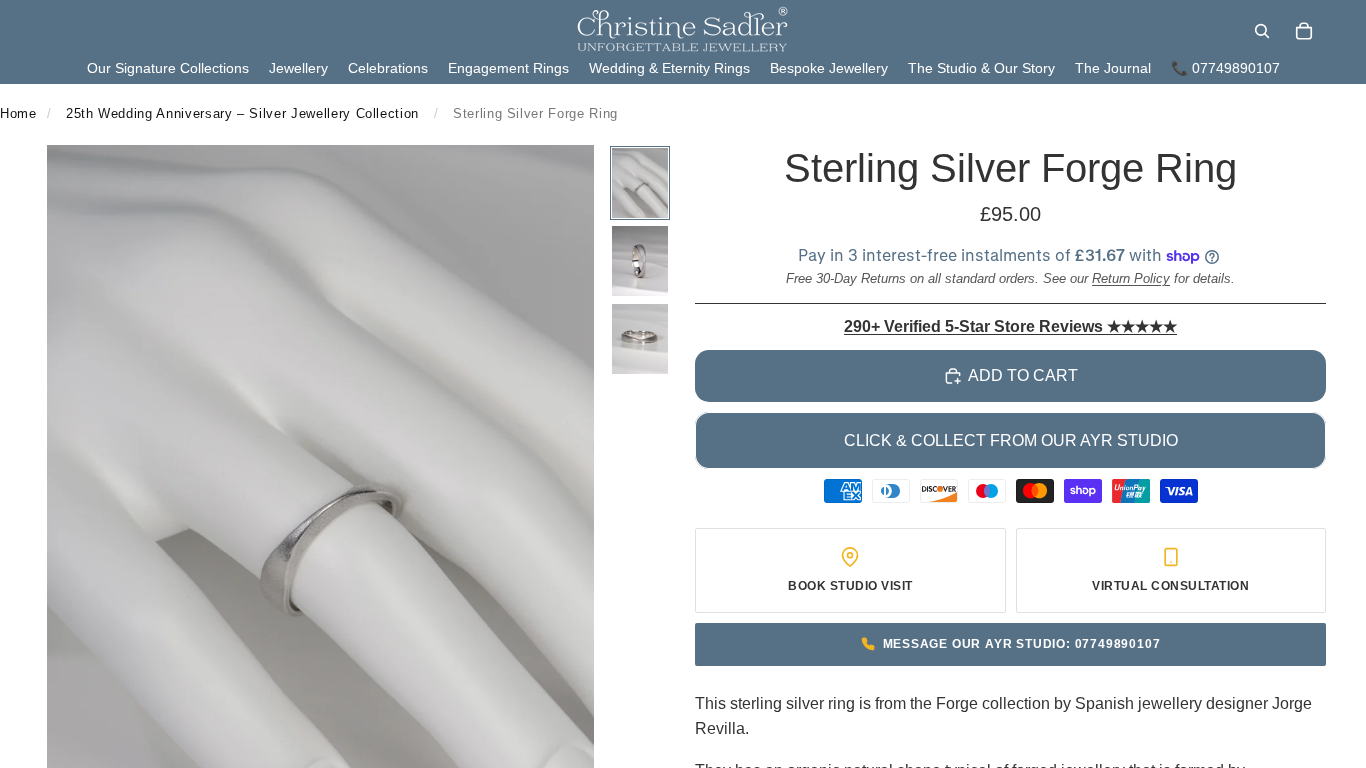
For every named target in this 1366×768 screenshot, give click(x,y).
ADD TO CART (1023, 375)
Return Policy (1131, 278)
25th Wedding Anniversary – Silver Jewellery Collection (242, 113)
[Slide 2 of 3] (640, 261)
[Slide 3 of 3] (640, 339)
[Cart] (1304, 31)
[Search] (1262, 31)
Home (18, 113)
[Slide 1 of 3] (640, 183)
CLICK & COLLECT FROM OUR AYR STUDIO (1011, 440)
